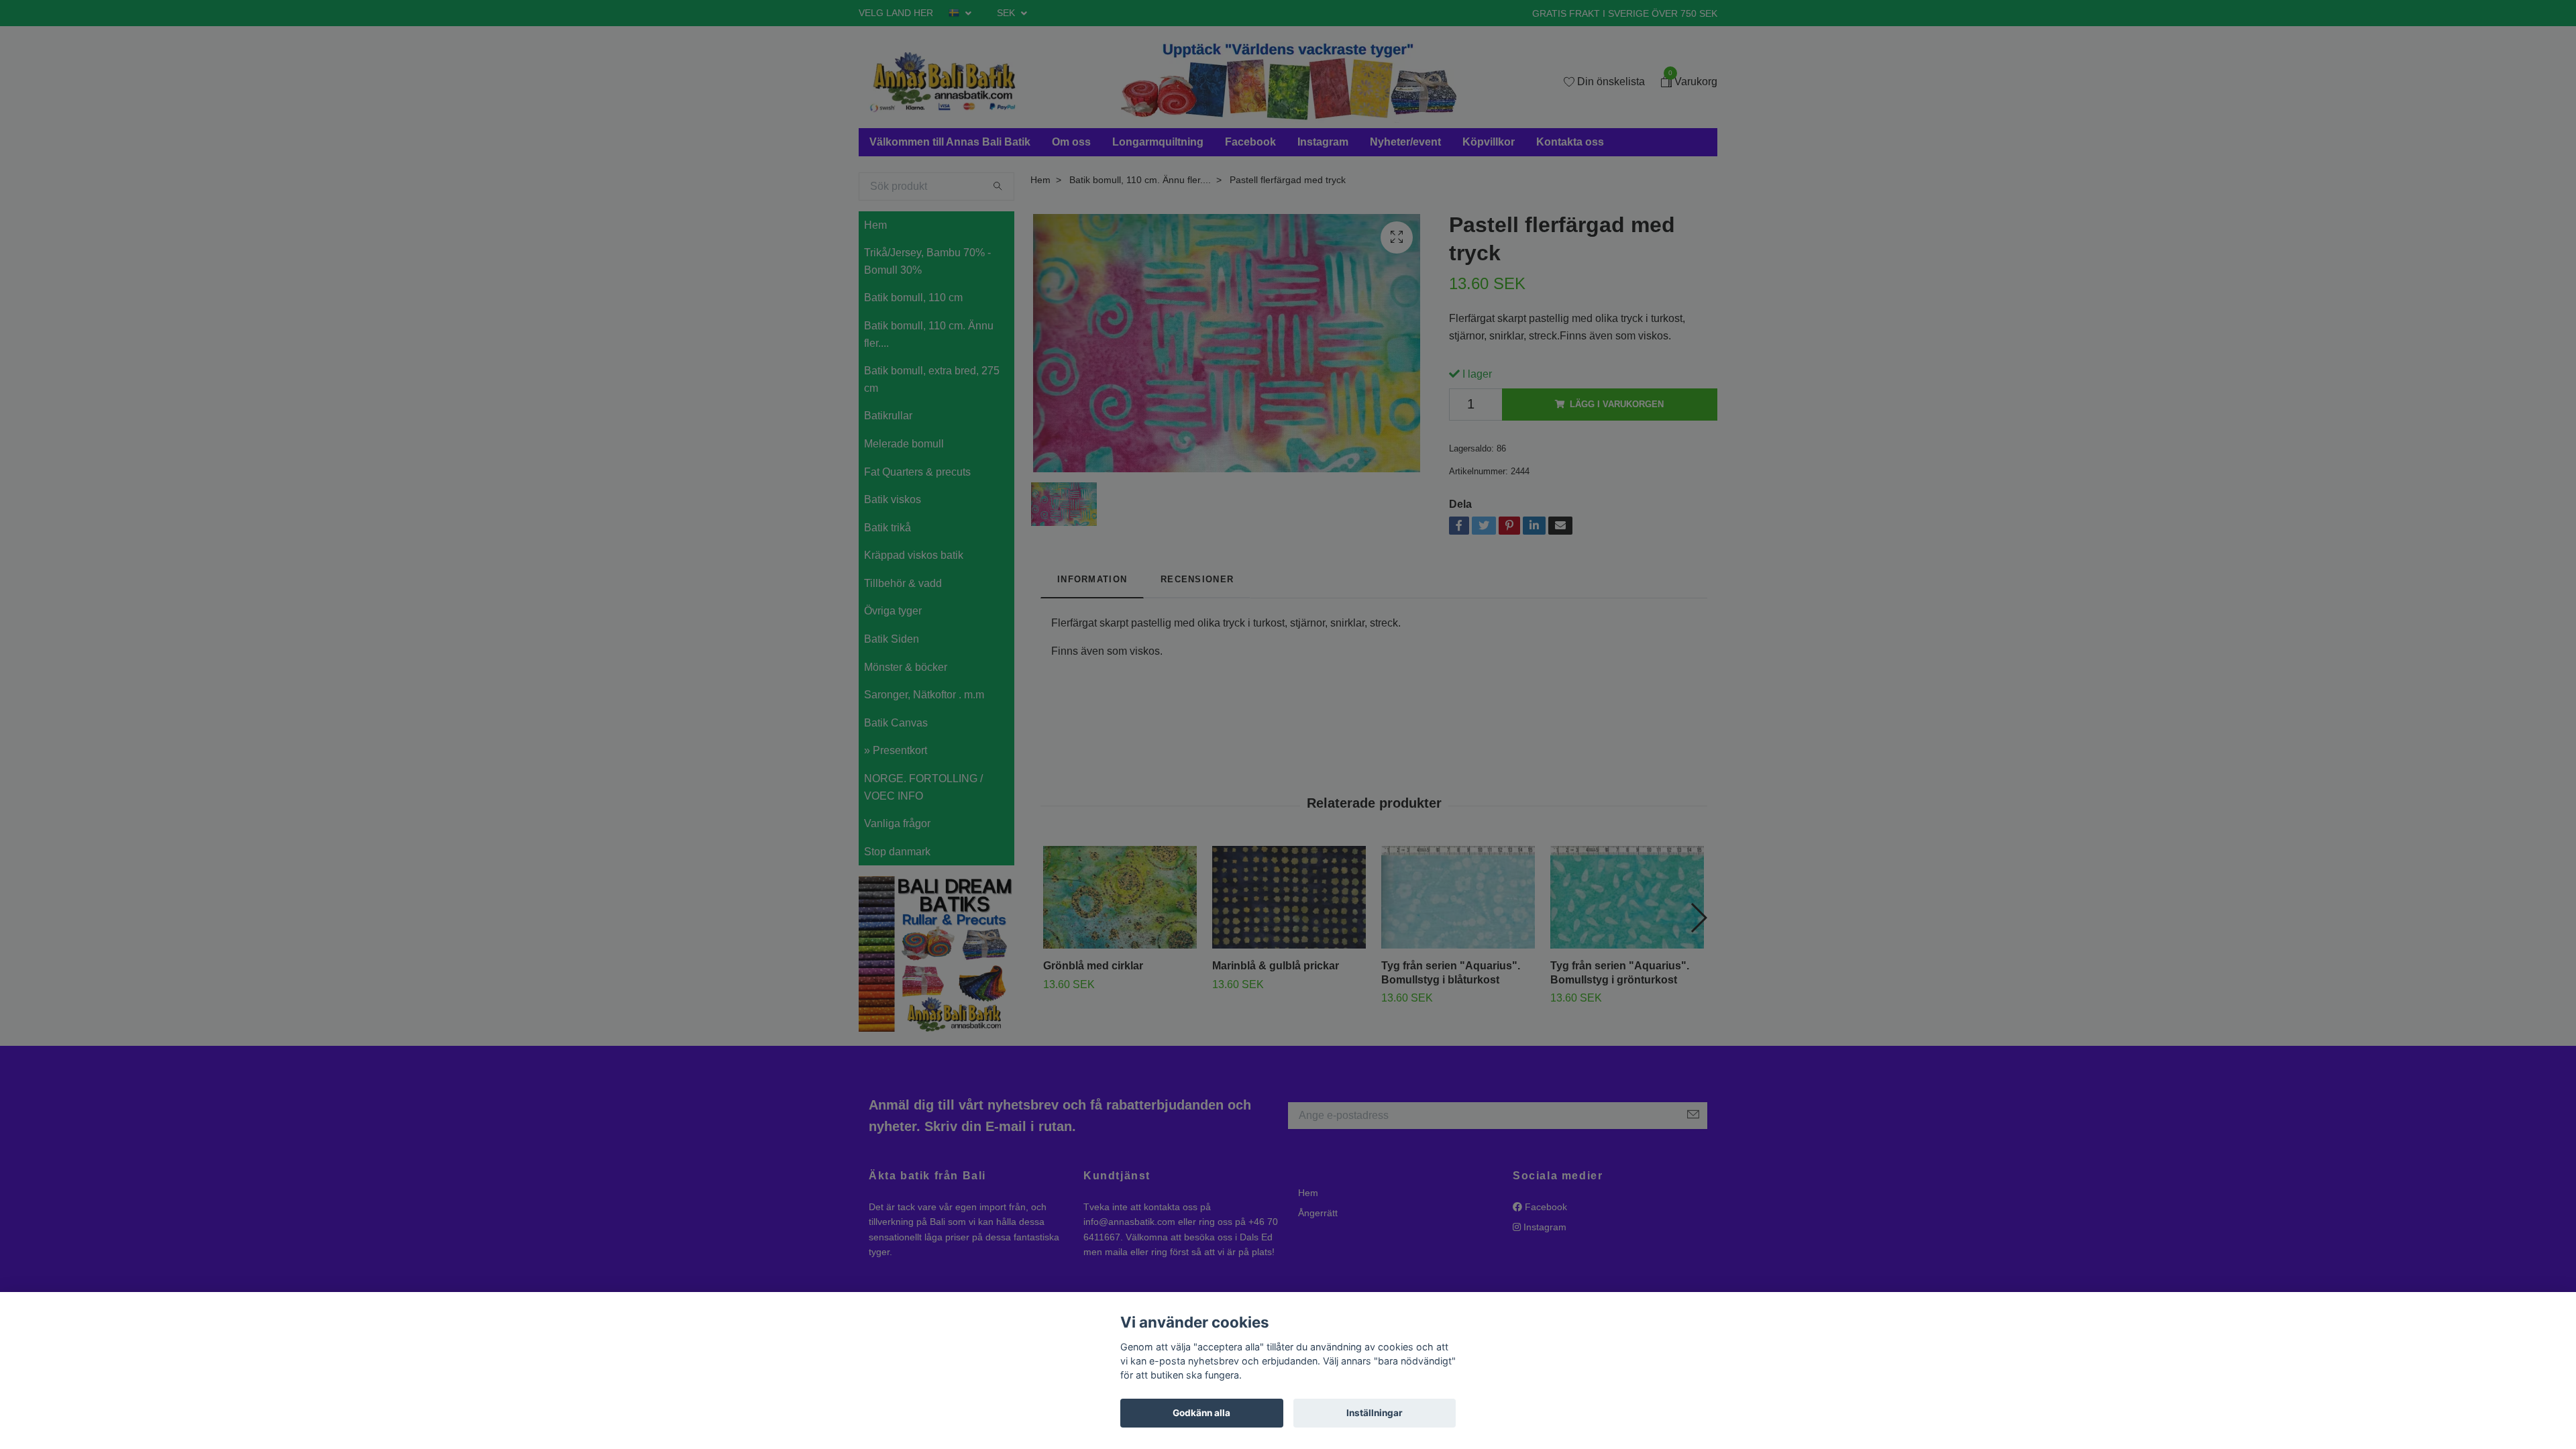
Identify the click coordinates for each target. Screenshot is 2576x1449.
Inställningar (1375, 1413)
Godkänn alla (1201, 1413)
